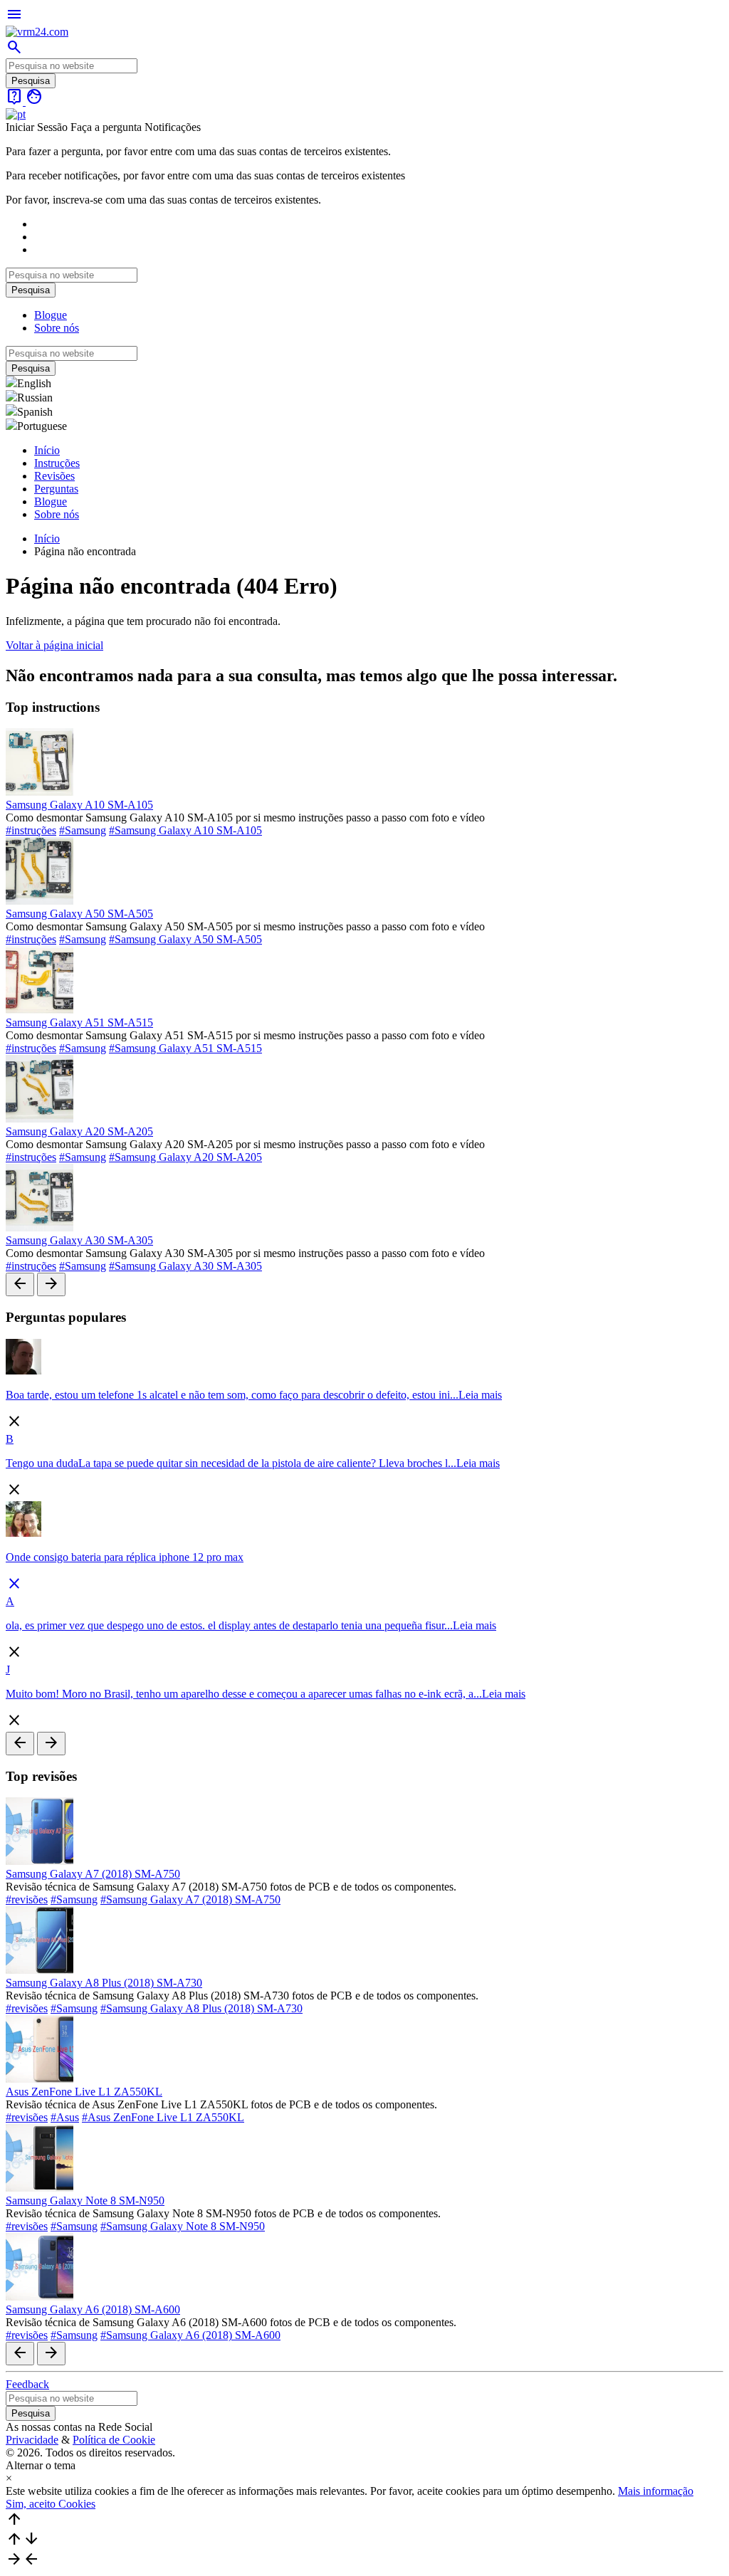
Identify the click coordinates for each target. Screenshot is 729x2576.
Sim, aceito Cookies (51, 2504)
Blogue (51, 315)
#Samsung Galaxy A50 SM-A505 (185, 939)
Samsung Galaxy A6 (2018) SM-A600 (93, 2309)
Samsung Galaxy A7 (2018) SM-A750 (93, 1874)
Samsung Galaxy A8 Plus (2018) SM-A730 (104, 1983)
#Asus (65, 2117)
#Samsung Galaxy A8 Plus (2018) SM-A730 (201, 2008)
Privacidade (32, 2440)
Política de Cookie (114, 2440)
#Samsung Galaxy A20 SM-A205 (185, 1157)
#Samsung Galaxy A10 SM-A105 (185, 830)
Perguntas (56, 489)
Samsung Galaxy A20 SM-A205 (79, 1131)
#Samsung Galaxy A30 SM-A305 (185, 1266)
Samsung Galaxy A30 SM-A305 (79, 1240)
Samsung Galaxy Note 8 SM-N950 (85, 2201)
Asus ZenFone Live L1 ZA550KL (84, 2092)
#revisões (27, 1899)
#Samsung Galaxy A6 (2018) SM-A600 (190, 2335)
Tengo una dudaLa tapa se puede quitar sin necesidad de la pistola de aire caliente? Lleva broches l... (231, 1463)
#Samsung (83, 830)
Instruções (57, 463)
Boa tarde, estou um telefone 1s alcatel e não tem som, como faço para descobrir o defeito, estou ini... (232, 1395)
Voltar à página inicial (54, 645)
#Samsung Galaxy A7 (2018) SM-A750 (190, 1899)
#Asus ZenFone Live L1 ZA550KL (163, 2117)
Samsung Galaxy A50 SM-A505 (79, 914)
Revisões (54, 476)
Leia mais (480, 1395)
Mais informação (656, 2491)
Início (47, 450)
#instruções (31, 830)
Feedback (27, 2384)
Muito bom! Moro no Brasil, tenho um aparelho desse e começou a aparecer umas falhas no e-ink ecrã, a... (244, 1694)
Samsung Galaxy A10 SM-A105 (79, 805)
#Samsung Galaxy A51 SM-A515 (185, 1048)
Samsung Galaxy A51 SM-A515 (79, 1022)
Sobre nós (57, 328)
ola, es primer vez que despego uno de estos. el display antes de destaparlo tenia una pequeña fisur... (229, 1625)
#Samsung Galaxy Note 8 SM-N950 (183, 2226)
